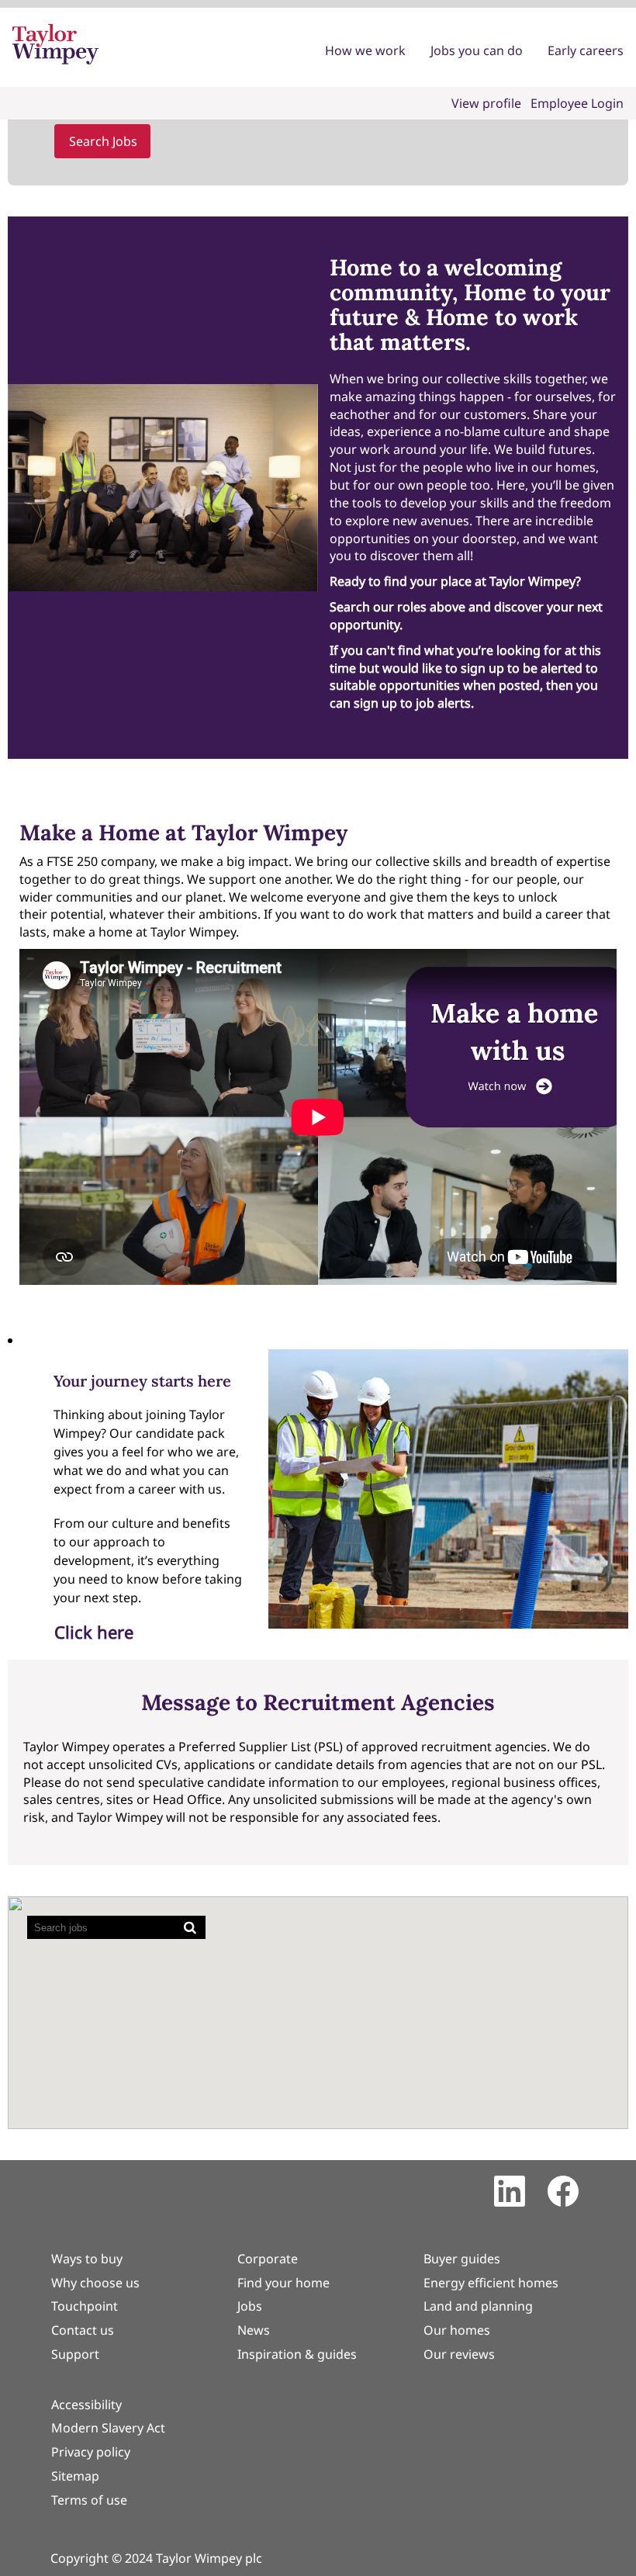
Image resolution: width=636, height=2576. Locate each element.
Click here (94, 1632)
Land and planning (478, 2306)
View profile (486, 103)
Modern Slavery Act (108, 2428)
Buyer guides (462, 2259)
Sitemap (75, 2476)
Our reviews (459, 2354)
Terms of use (89, 2500)
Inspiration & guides (297, 2354)
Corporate (268, 2259)
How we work (365, 50)
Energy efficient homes (491, 2283)
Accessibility (86, 2405)
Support (75, 2354)
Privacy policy (91, 2452)
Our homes (457, 2330)
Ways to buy (87, 2259)
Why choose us (95, 2283)
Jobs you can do (477, 50)
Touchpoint (85, 2306)
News (254, 2330)
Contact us (83, 2330)
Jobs (250, 2306)
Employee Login (577, 103)
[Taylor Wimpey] (55, 44)
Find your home (283, 2283)
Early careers (586, 50)
